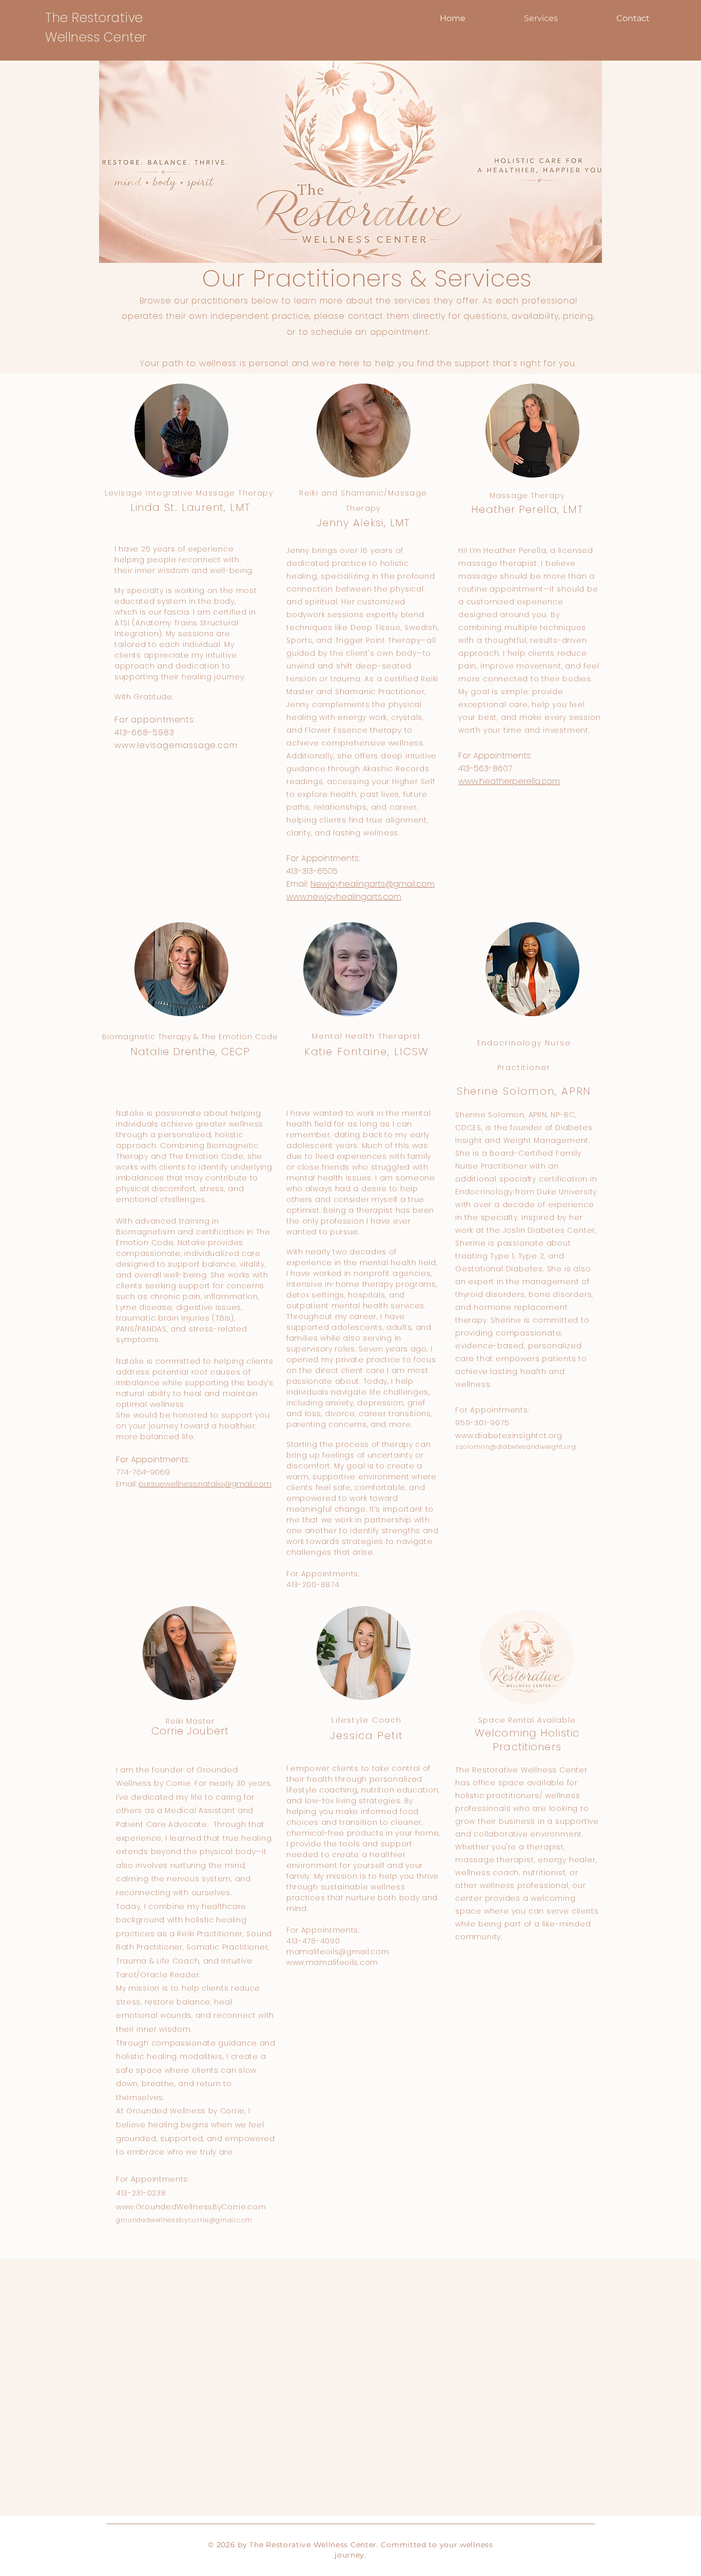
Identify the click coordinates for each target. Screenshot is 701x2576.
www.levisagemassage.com (176, 745)
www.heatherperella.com (509, 781)
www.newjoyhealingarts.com (344, 897)
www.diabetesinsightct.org (509, 1436)
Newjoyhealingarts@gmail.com (373, 884)
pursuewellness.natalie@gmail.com (205, 1484)
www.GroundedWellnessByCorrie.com (191, 2207)
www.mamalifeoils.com (332, 1962)
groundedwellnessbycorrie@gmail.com (184, 2220)
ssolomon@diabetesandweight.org (516, 1447)
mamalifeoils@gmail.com (338, 1952)
